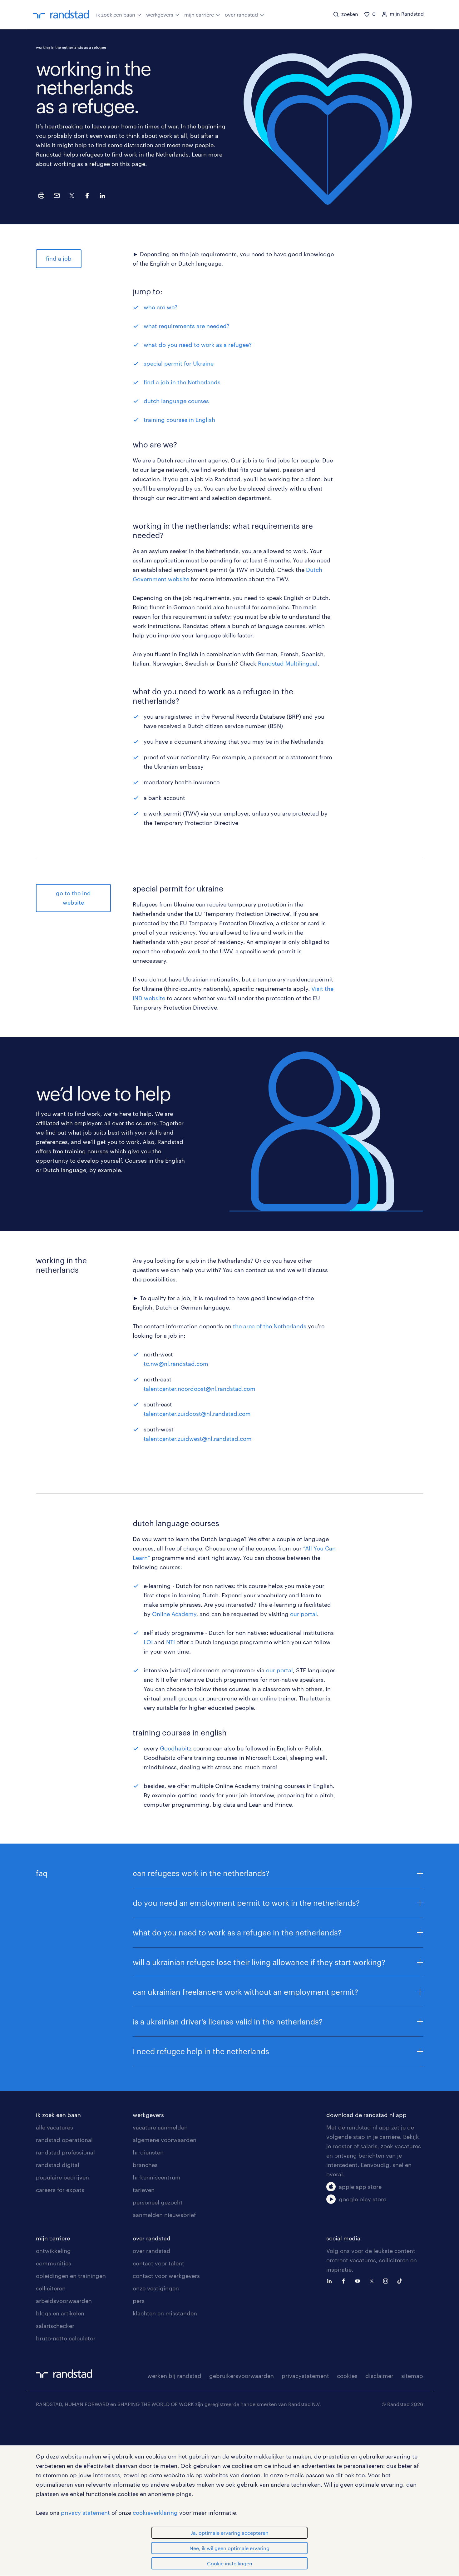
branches (145, 2165)
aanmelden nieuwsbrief (164, 2215)
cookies (347, 2376)
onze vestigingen (156, 2288)
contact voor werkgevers (166, 2276)
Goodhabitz (176, 1748)
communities (54, 2263)
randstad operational (64, 2140)
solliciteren (51, 2288)
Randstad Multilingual (288, 663)
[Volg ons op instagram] (387, 2280)
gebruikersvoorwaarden (242, 2376)
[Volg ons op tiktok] (401, 2280)
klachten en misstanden (165, 2313)
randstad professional (65, 2152)
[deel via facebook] (87, 196)
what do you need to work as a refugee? (198, 345)
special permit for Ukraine (179, 363)
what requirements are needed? (187, 326)
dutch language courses (176, 401)
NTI (170, 1642)
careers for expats (60, 2190)
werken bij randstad (174, 2376)
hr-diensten (148, 2152)
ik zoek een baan (116, 15)
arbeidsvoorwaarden (64, 2301)
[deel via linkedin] (102, 196)
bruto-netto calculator (66, 2338)
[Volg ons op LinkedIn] (331, 2280)
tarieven (144, 2190)
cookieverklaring (155, 2513)
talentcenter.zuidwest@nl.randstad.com (198, 1439)
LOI (148, 1642)
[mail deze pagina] (57, 196)
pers (139, 2301)
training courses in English (179, 420)
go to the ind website (73, 898)
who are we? (160, 307)
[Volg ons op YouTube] (359, 2280)
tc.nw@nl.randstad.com (176, 1364)
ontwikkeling (53, 2251)
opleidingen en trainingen (71, 2276)
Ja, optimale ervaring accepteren (230, 2533)
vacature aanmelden (160, 2127)
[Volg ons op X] (373, 2280)
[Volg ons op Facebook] (345, 2280)
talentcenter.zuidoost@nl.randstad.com (197, 1414)
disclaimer (379, 2376)
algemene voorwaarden (165, 2140)
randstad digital (58, 2165)
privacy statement (85, 2513)
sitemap (412, 2376)
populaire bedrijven (62, 2177)
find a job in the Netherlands (182, 382)
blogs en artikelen (60, 2313)
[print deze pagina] (41, 196)
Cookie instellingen (230, 2563)
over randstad (241, 15)
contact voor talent (158, 2263)
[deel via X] (72, 196)
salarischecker (55, 2326)
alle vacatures (54, 2127)
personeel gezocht (158, 2202)
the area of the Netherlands (270, 1326)
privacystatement (305, 2376)
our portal (304, 1614)
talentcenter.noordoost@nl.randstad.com (200, 1389)
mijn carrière (199, 15)
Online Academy (174, 1614)
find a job (59, 258)
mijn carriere (53, 2238)
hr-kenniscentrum (157, 2177)
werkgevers (160, 15)
